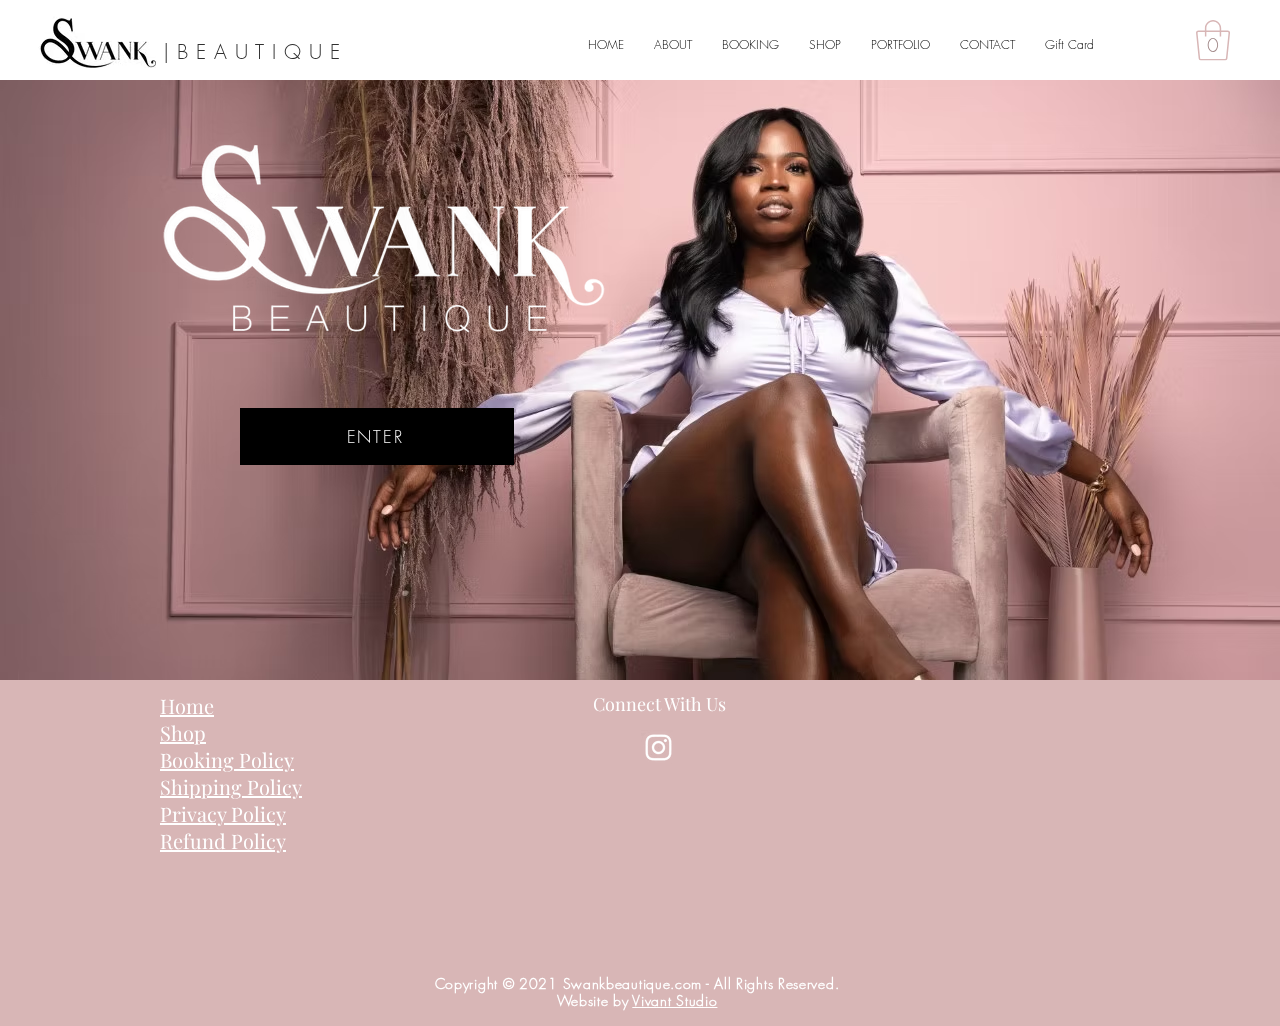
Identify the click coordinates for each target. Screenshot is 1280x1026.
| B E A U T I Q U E (252, 51)
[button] (1213, 40)
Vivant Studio (674, 1000)
